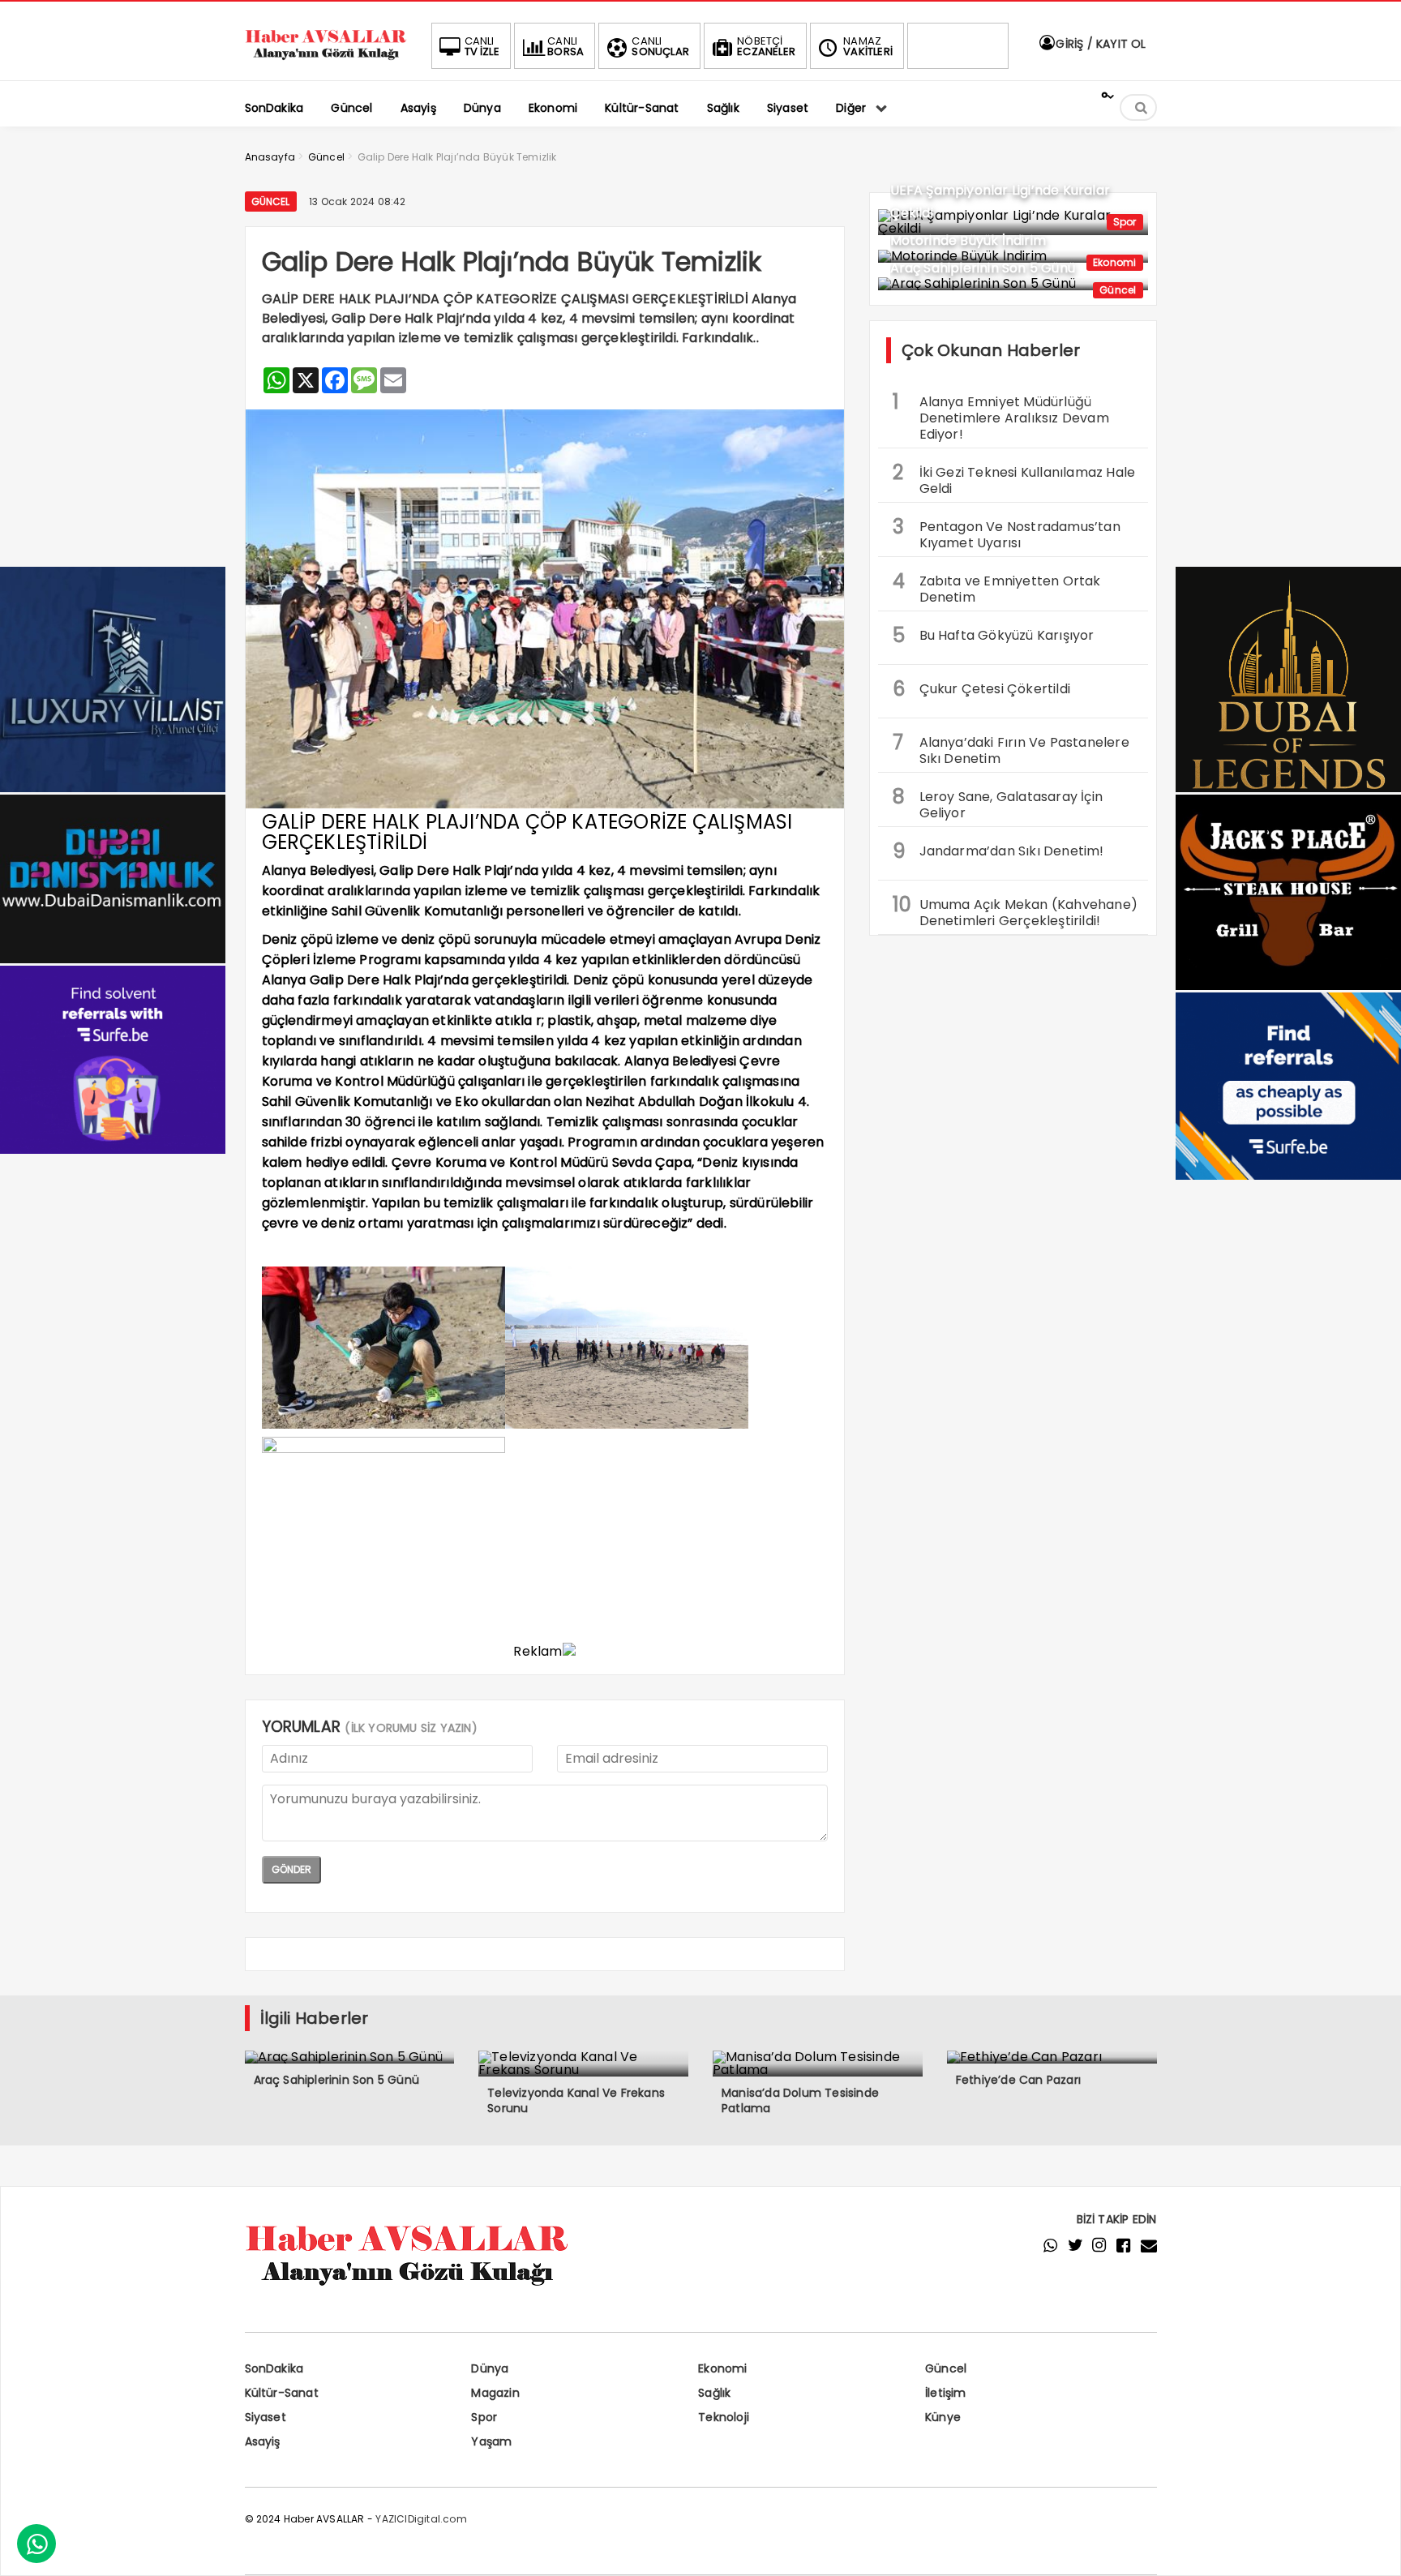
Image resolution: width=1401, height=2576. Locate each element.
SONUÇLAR (660, 46)
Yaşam (491, 2441)
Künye (943, 2417)
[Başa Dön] (1373, 2548)
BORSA (566, 46)
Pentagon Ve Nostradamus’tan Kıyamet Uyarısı (1007, 533)
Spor (1125, 222)
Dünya (490, 2368)
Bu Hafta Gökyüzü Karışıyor (994, 635)
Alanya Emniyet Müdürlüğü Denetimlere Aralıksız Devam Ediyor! (1001, 416)
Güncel (271, 201)
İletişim (946, 2393)
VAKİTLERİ (868, 46)
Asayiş (263, 2441)
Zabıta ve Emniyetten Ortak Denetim (997, 587)
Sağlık (714, 2393)
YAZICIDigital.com (421, 2519)
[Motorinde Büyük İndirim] (1013, 256)
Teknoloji (724, 2417)
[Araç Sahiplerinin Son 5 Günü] (1013, 284)
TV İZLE (482, 46)
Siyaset (266, 2417)
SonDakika (274, 2368)
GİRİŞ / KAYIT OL (1099, 44)
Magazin (495, 2393)
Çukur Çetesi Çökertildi (982, 689)
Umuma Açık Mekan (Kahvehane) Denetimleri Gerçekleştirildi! (1015, 911)
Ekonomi (1114, 262)
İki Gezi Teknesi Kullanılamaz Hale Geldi (1014, 478)
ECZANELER (766, 46)
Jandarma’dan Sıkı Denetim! (998, 851)
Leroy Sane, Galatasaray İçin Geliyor (998, 803)
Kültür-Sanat (282, 2393)
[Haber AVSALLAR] (326, 61)
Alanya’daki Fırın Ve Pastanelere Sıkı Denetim (1011, 748)
